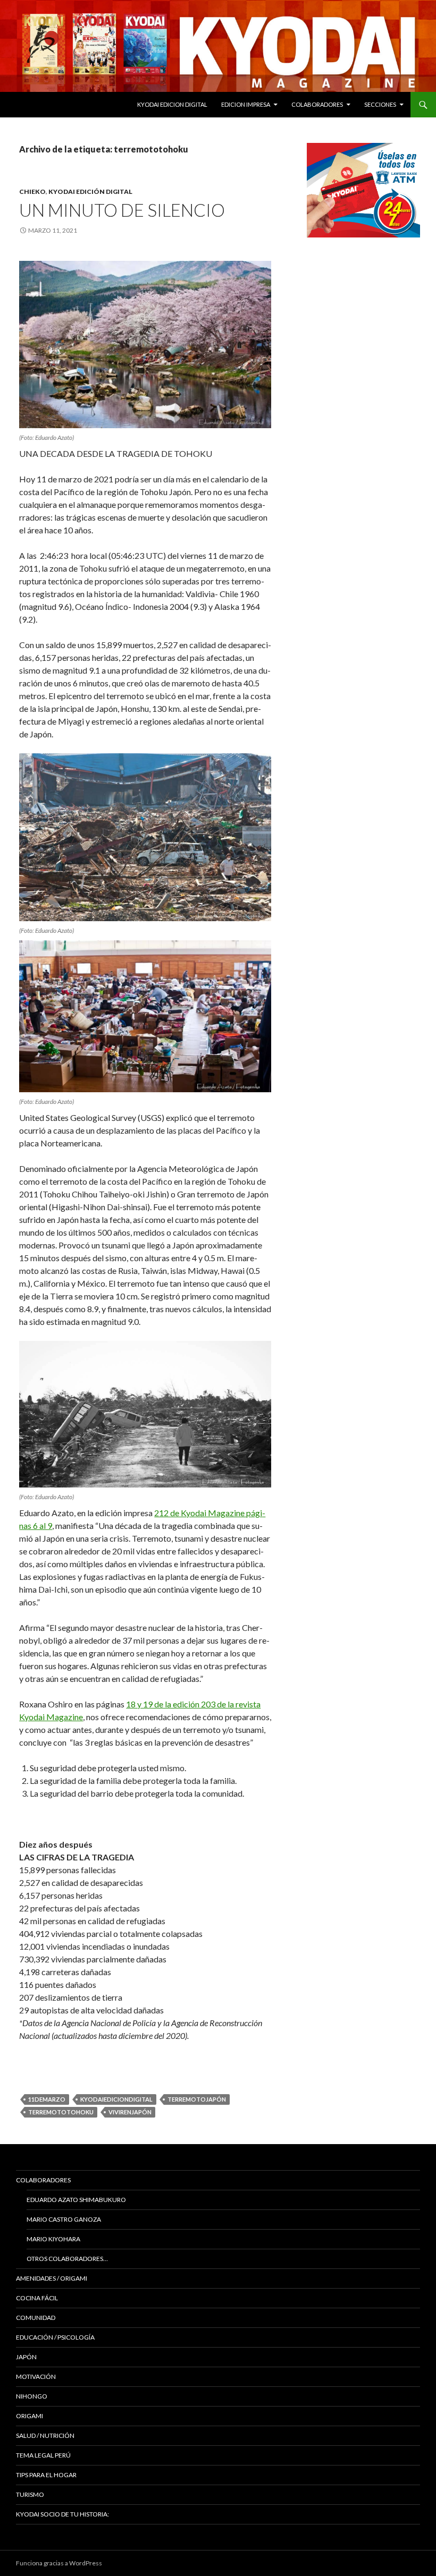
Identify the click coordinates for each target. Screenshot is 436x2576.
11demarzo (47, 2099)
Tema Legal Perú (43, 2455)
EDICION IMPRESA (246, 104)
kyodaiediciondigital (116, 2099)
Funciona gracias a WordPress (59, 2563)
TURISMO (30, 2494)
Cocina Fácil (37, 2298)
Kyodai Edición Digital (90, 192)
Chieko (32, 192)
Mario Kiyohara (53, 2239)
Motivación (36, 2377)
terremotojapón (197, 2099)
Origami (30, 2416)
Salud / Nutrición (45, 2435)
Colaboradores (317, 104)
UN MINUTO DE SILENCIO (122, 210)
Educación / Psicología (55, 2337)
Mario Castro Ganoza (64, 2219)
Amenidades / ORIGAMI (52, 2278)
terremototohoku (61, 2112)
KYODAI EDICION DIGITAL (172, 104)
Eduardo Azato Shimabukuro (76, 2200)
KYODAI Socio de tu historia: (63, 2514)
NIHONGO (32, 2396)
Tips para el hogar (46, 2475)
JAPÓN (26, 2357)
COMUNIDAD (36, 2318)
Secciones (380, 104)
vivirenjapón (130, 2112)
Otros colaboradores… (67, 2259)
